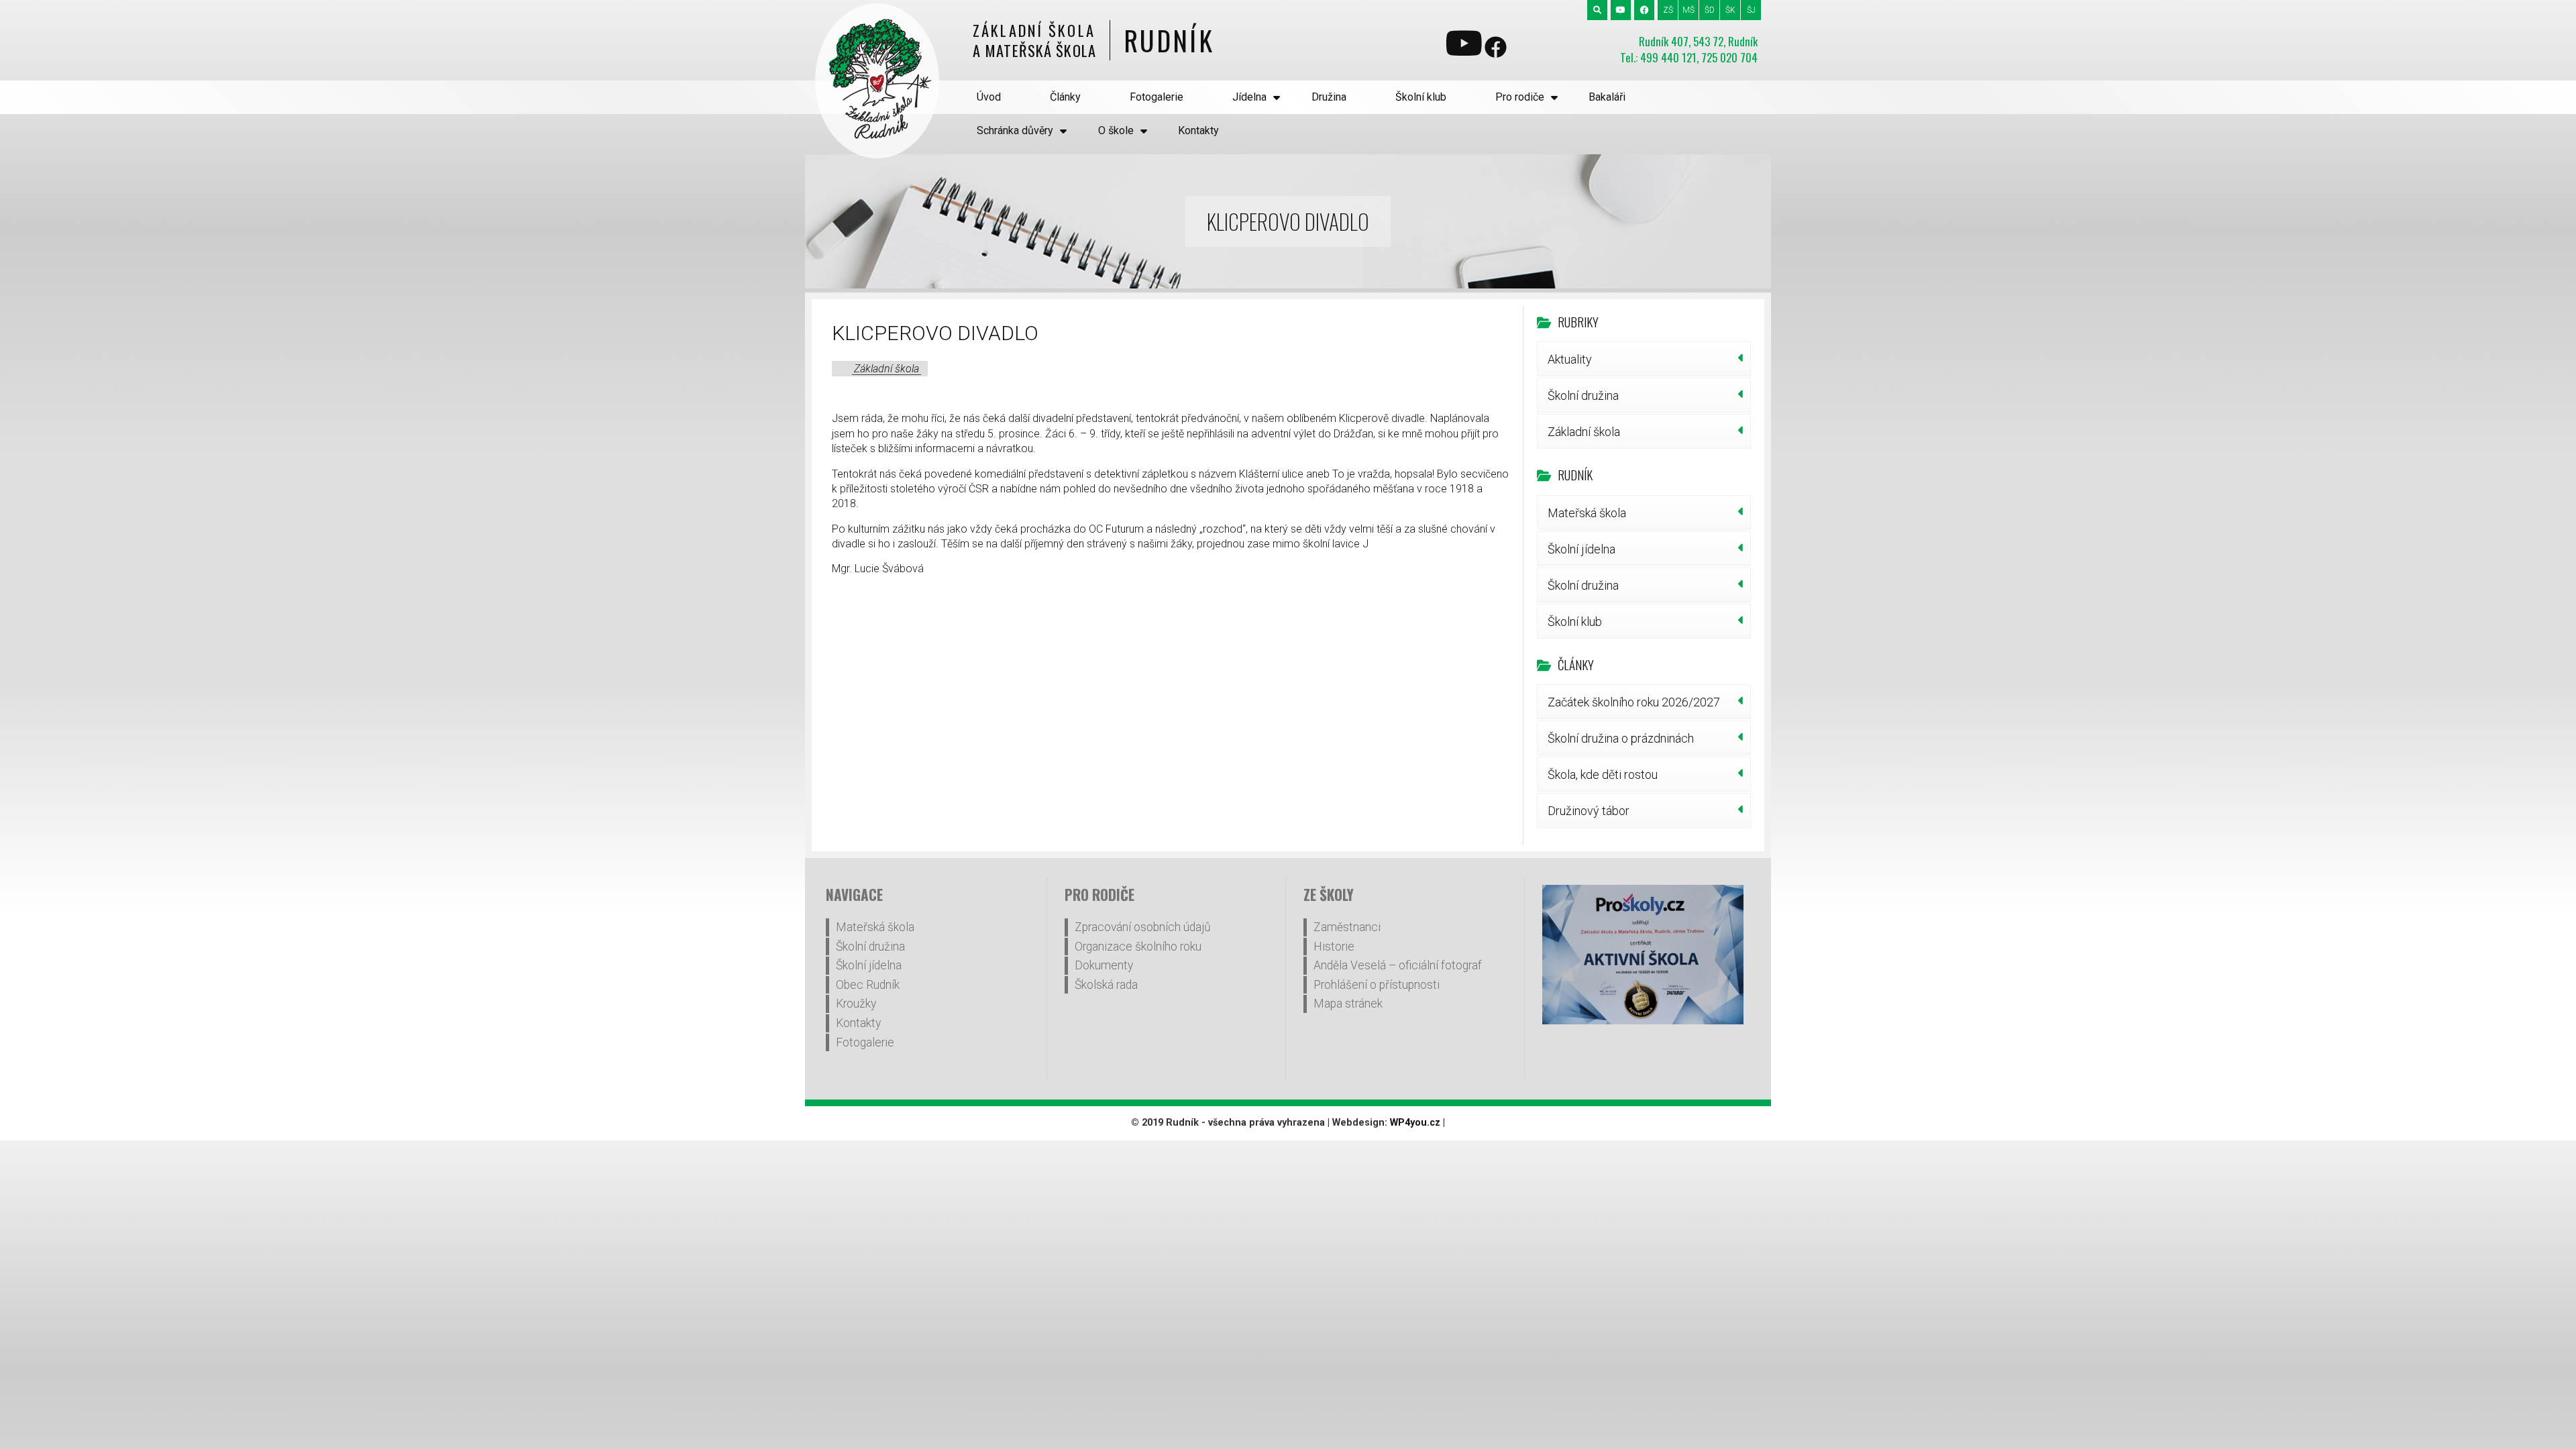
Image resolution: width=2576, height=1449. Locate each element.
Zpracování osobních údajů (1143, 927)
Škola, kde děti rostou (1603, 774)
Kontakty (1198, 130)
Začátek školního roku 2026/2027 (1634, 702)
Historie (1334, 947)
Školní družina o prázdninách (1621, 738)
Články (1065, 97)
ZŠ (1668, 10)
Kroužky (856, 1004)
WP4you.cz (1415, 1123)
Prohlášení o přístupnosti (1377, 985)
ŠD (1710, 10)
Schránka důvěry (1015, 130)
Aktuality (1570, 359)
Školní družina (1583, 395)
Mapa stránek (1348, 1004)
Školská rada (1106, 985)
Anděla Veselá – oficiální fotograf (1398, 965)
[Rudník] (877, 81)
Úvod (989, 97)
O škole (1116, 130)
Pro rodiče (1520, 97)
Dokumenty (1104, 965)
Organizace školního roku (1138, 947)
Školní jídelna (1581, 549)
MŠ (1688, 10)
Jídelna (1249, 97)
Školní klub (1421, 97)
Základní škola (887, 369)
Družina (1329, 97)
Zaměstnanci (1347, 927)
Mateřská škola (1587, 513)
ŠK (1730, 10)
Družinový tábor (1589, 811)
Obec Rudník (868, 985)
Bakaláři (1607, 97)
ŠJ (1751, 10)
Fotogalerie (1157, 97)
